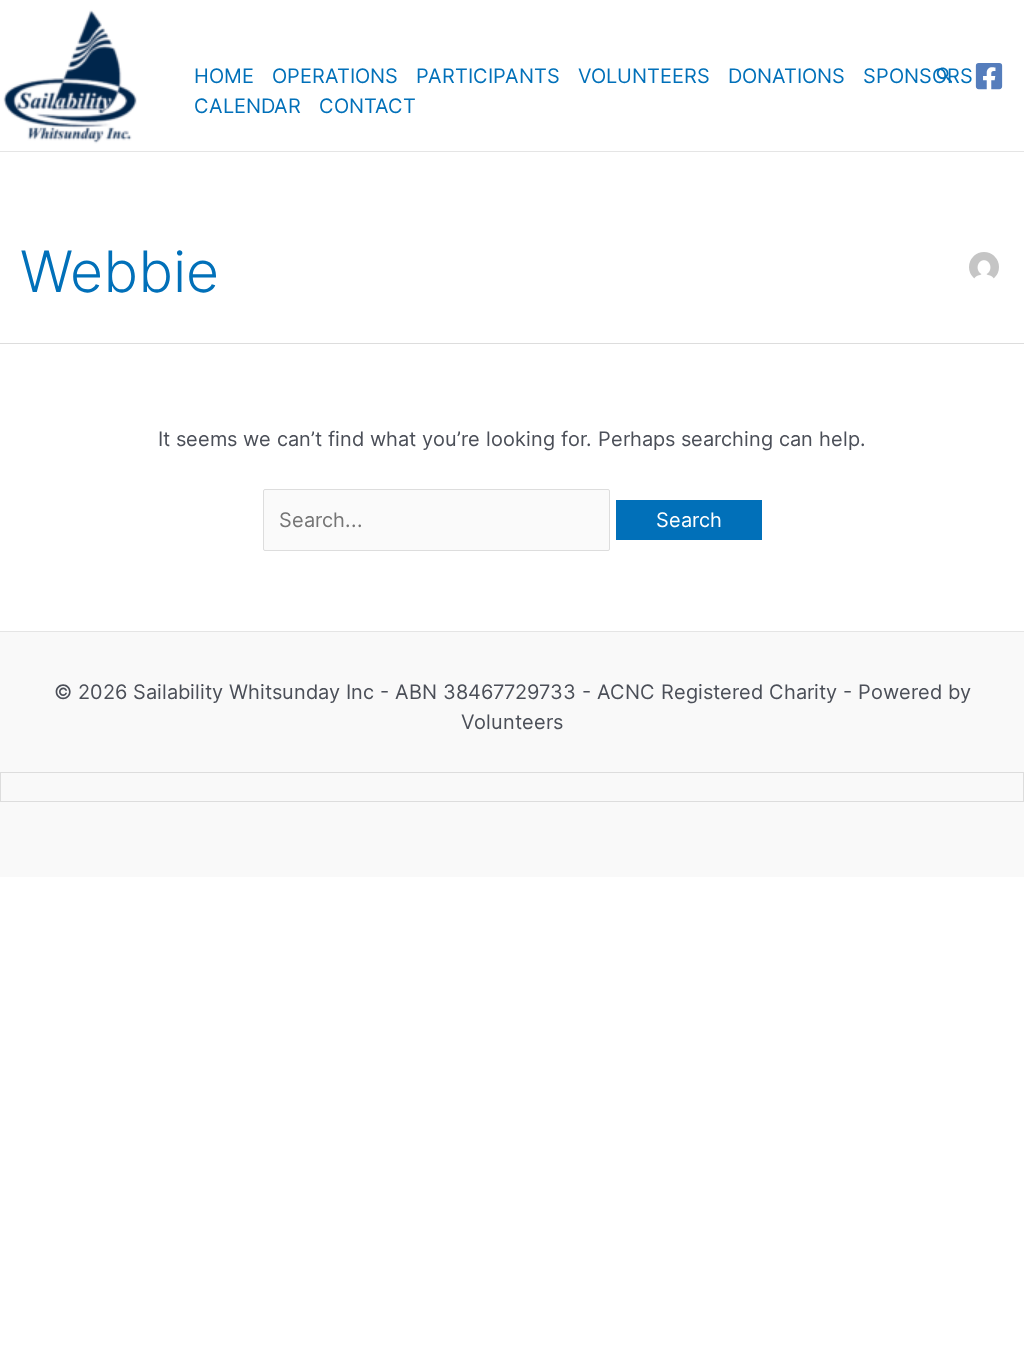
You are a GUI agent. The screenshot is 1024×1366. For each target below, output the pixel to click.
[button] (945, 75)
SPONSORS (918, 70)
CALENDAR (247, 100)
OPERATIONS (335, 70)
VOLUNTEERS (644, 70)
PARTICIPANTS (488, 70)
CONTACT (367, 100)
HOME (224, 70)
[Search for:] (439, 520)
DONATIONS (786, 70)
